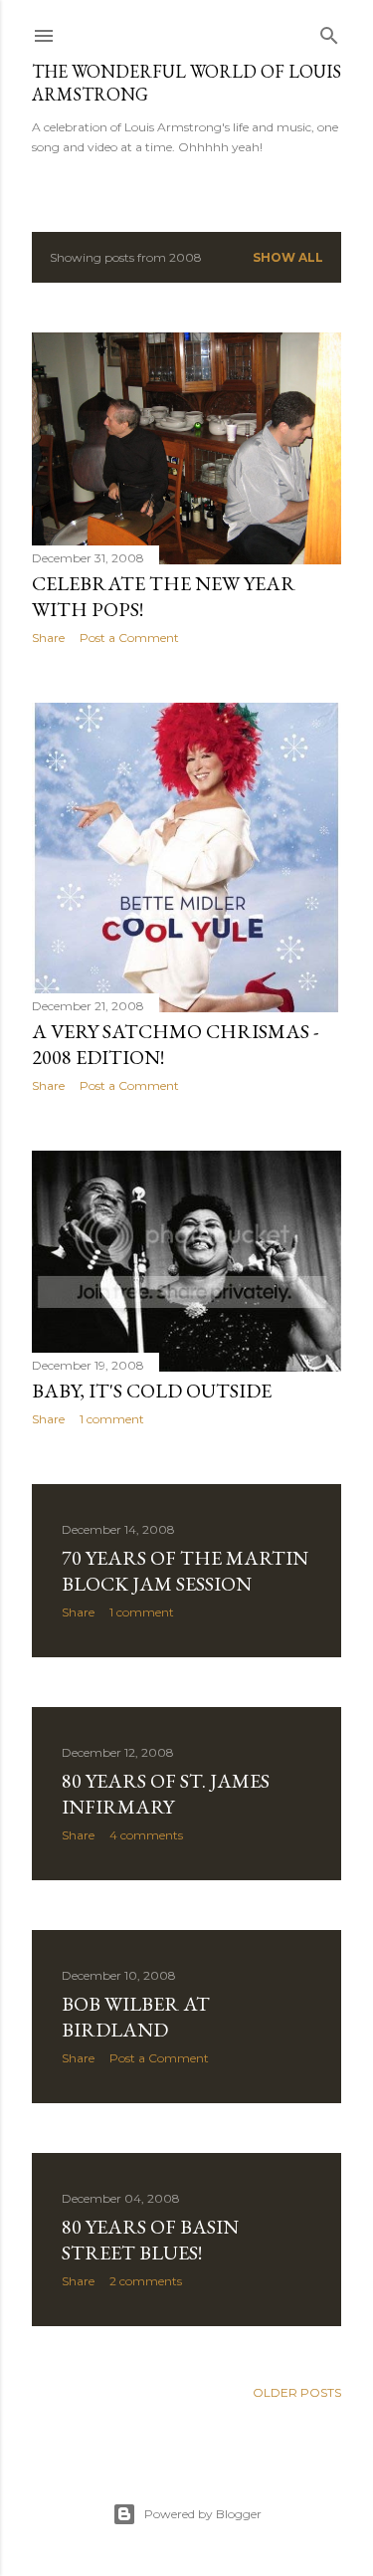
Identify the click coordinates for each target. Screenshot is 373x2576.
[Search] (329, 31)
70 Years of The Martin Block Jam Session (185, 1571)
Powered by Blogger (203, 2514)
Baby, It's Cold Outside (152, 1391)
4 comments (146, 1835)
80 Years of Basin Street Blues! (150, 2240)
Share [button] (48, 638)
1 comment (112, 1419)
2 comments (146, 2281)
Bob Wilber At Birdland (136, 2017)
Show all (288, 257)
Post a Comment (129, 638)
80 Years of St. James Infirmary (166, 1794)
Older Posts (297, 2392)
